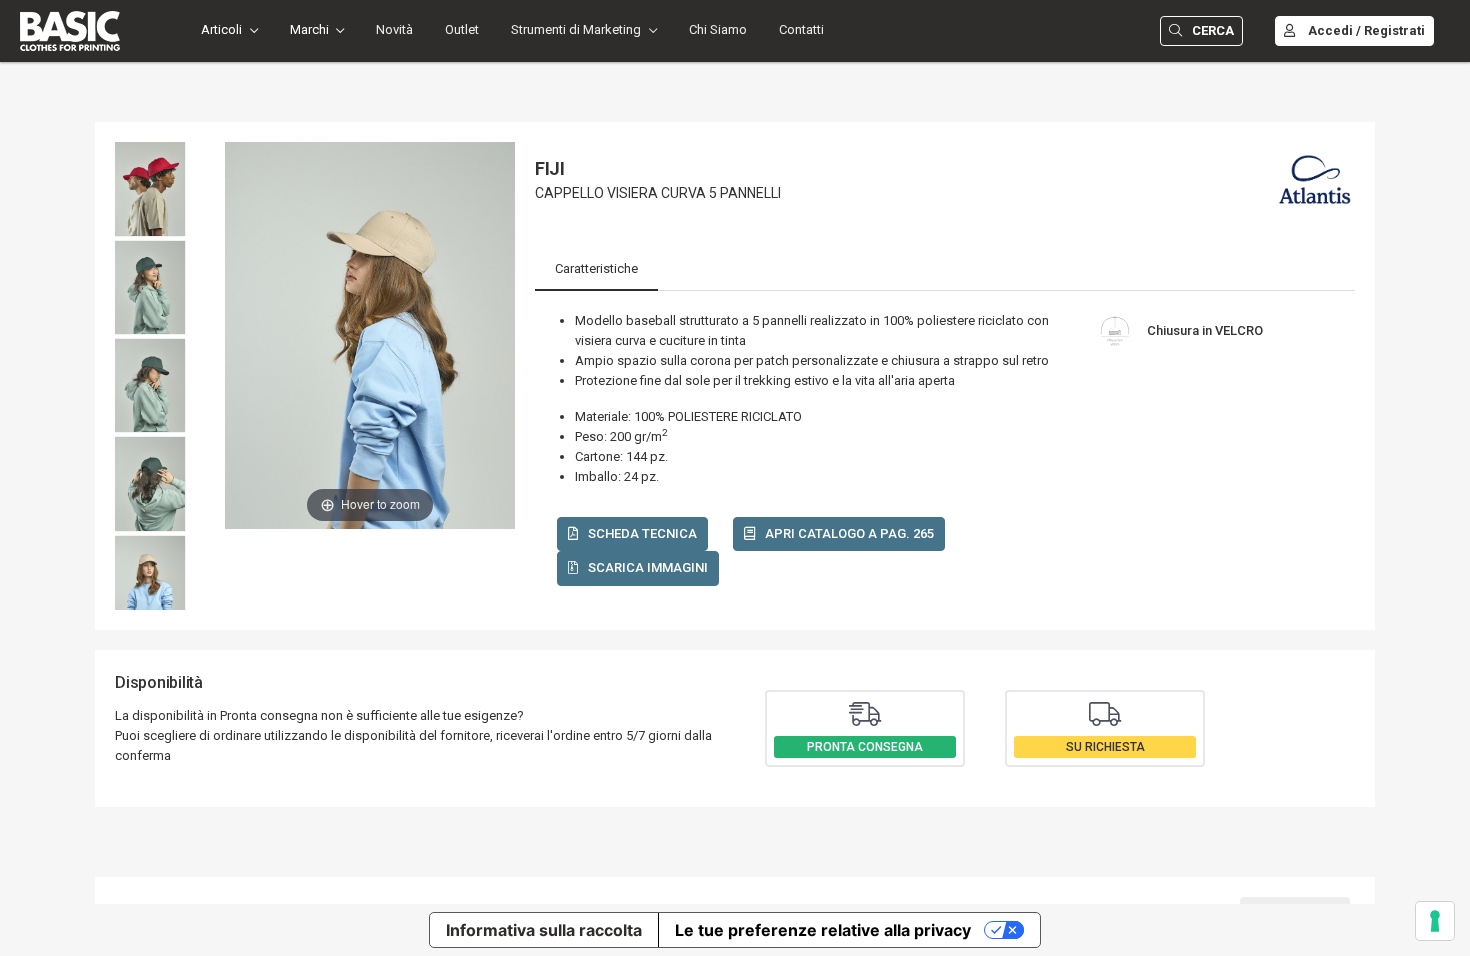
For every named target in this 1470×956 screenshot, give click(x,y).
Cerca (1213, 30)
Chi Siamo (718, 29)
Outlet (462, 29)
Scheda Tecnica (642, 533)
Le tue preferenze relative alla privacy (823, 930)
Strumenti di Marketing (576, 29)
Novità (394, 29)
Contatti (801, 29)
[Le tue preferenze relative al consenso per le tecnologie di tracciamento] (1435, 921)
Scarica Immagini (648, 567)
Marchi (309, 29)
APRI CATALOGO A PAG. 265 (849, 533)
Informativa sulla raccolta (544, 930)
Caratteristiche (596, 268)
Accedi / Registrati (1366, 30)
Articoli (221, 29)
